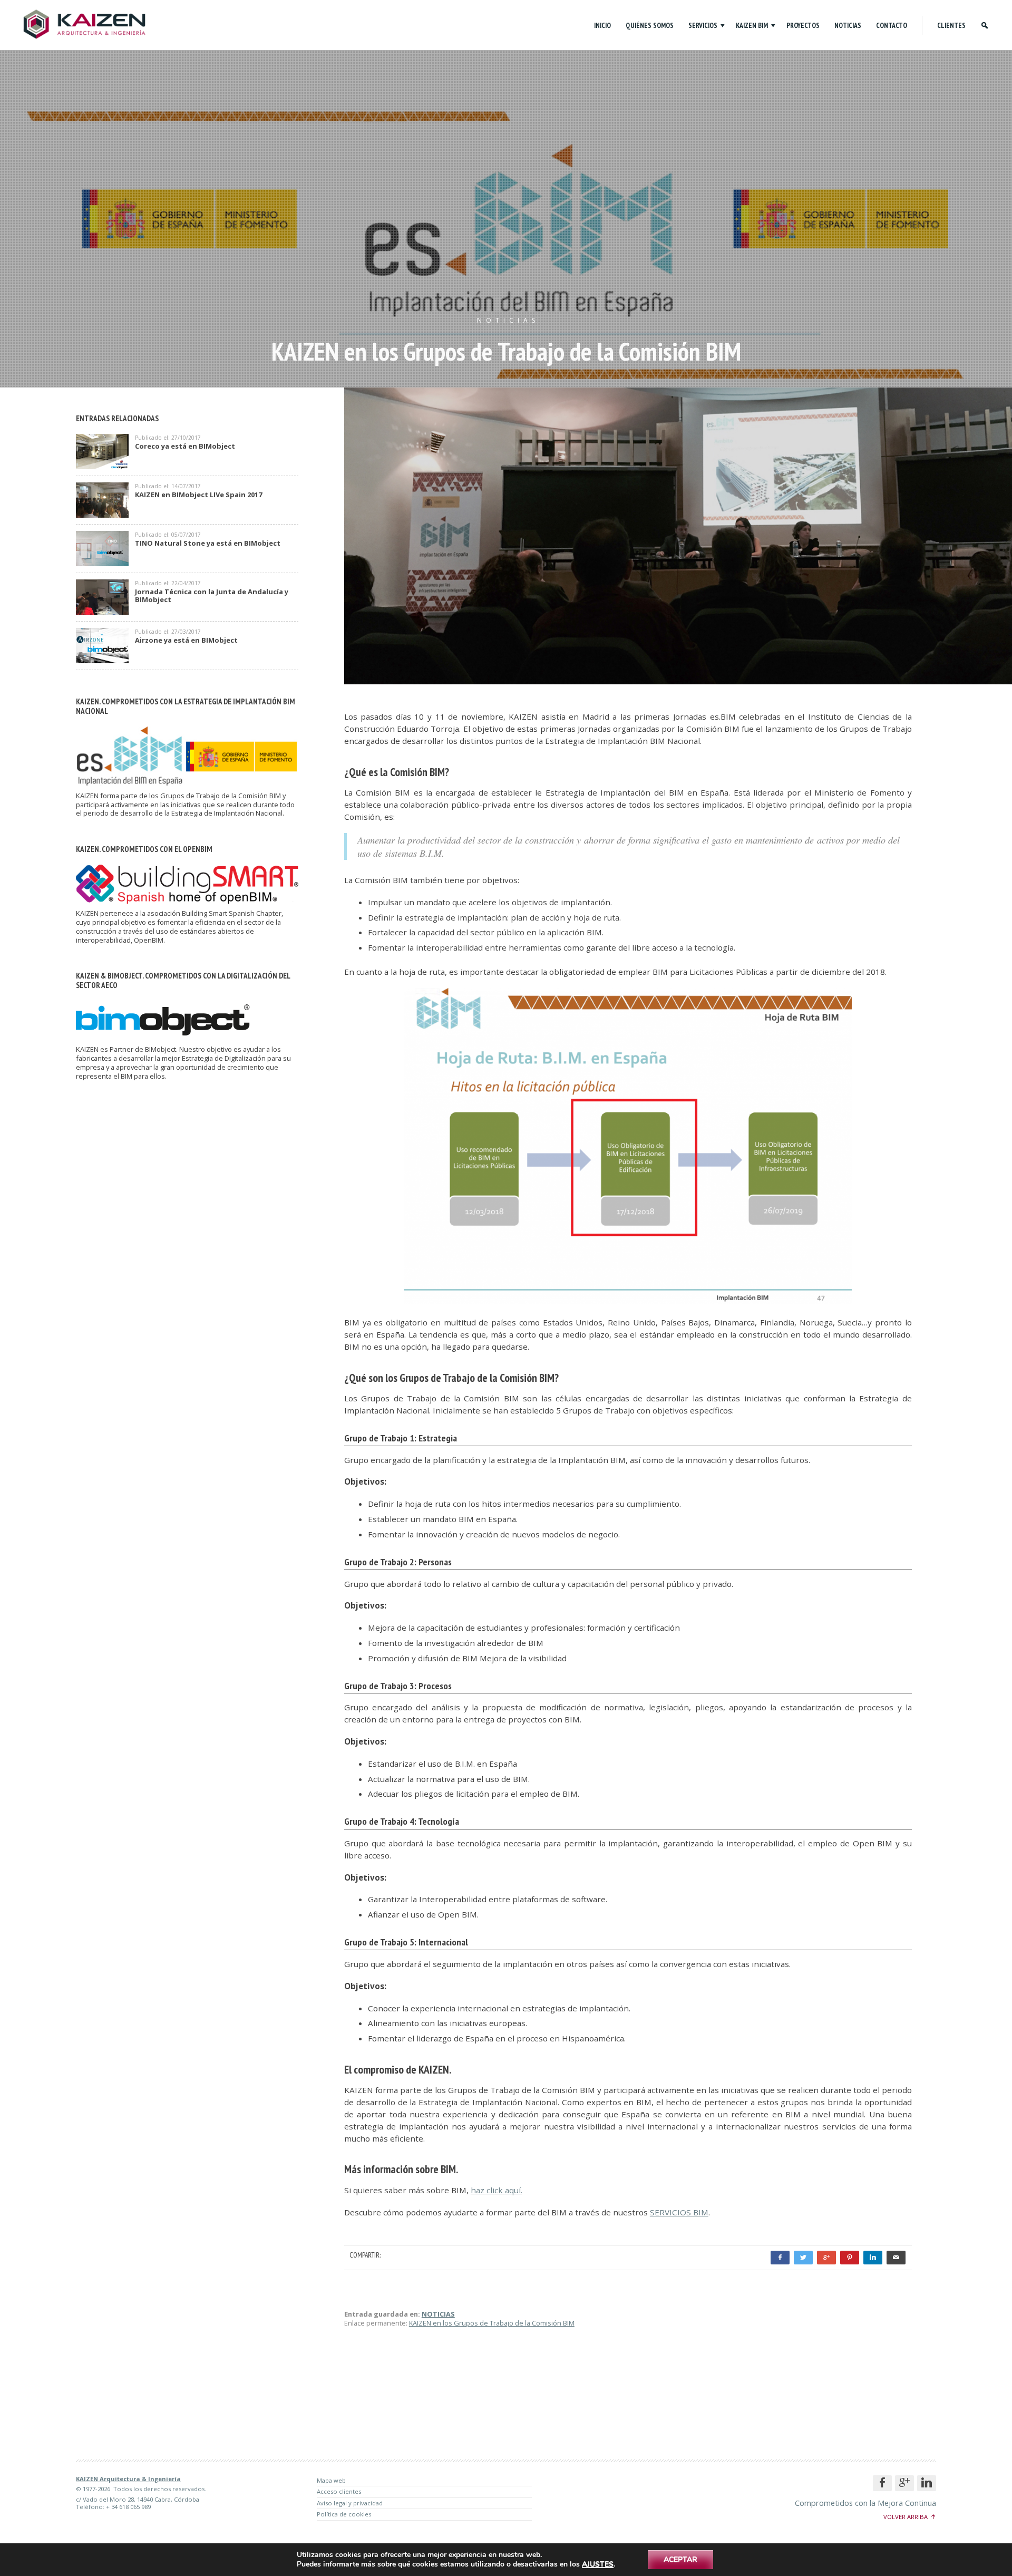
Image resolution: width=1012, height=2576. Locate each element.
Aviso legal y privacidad (350, 2503)
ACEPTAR (680, 2559)
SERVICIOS (703, 25)
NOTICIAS (848, 25)
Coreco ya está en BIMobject (185, 447)
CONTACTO (892, 25)
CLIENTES (951, 25)
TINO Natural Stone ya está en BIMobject (208, 544)
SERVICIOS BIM (679, 2212)
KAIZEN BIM (752, 25)
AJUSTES (598, 2564)
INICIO (602, 25)
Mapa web (331, 2480)
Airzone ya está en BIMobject (186, 641)
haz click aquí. (497, 2190)
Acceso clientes (339, 2491)
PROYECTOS (803, 25)
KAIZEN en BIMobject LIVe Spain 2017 (198, 495)
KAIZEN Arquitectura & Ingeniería (128, 2479)
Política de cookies (344, 2514)
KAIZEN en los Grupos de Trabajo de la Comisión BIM (492, 2323)
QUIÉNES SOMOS (650, 25)
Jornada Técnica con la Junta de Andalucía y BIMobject (212, 596)
